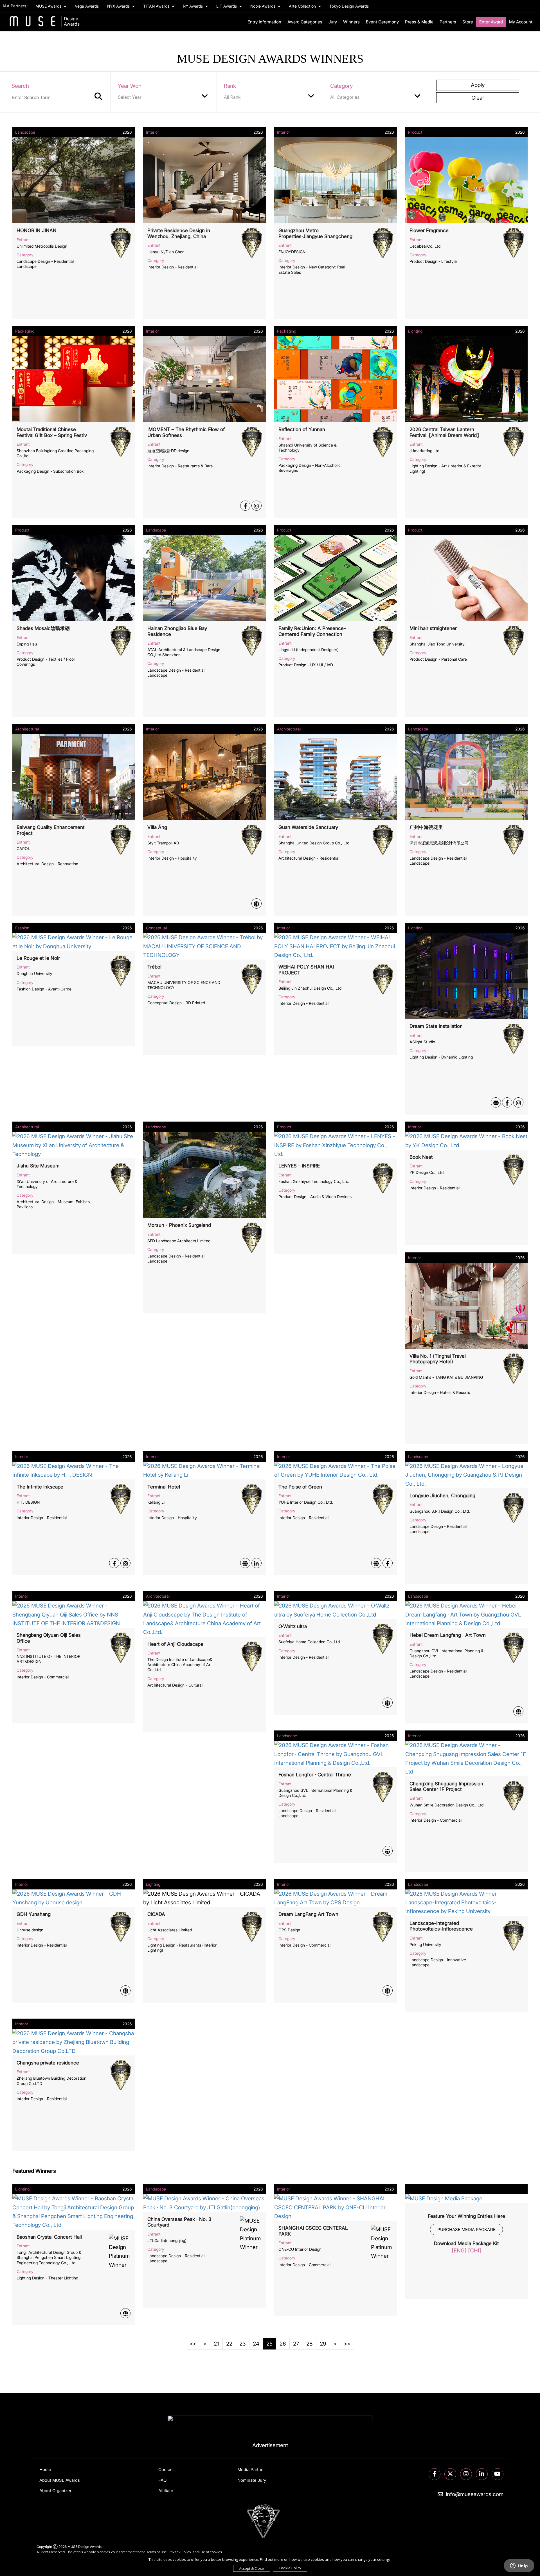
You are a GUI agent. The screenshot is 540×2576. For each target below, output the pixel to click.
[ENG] (459, 2251)
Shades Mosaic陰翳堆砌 (43, 628)
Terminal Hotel (164, 1487)
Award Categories (305, 22)
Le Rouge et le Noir (38, 958)
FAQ (162, 2480)
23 (243, 2344)
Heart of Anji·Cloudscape (175, 1644)
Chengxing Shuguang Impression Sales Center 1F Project (446, 1786)
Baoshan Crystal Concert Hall (49, 2237)
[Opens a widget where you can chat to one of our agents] (519, 2566)
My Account (521, 22)
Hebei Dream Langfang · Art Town (448, 1635)
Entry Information (264, 22)
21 (216, 2344)
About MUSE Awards (60, 2480)
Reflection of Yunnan (302, 429)
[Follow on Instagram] (466, 2474)
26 (283, 2344)
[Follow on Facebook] (435, 2474)
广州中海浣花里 (426, 827)
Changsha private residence (48, 2063)
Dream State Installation (436, 1026)
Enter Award (491, 22)
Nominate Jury (252, 2480)
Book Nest (421, 1157)
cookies (216, 2552)
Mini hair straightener (433, 628)
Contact (166, 2469)
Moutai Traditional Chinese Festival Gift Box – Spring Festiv (52, 432)
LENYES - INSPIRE (299, 1166)
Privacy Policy (180, 2552)
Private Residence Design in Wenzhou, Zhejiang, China (179, 233)
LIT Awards (227, 6)
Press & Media (419, 22)
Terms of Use (157, 2552)
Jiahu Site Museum (38, 1166)
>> (347, 2344)
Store (468, 22)
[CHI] (475, 2251)
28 (310, 2344)
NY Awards (193, 6)
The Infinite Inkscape (40, 1487)
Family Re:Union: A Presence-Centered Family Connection (312, 631)
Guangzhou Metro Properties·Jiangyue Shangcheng (315, 233)
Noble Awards (263, 6)
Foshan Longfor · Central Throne (315, 1775)
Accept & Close (252, 2568)
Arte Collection (303, 6)
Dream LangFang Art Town (308, 1914)
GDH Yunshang (34, 1914)
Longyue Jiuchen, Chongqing (442, 1496)
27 (296, 2344)
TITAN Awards (157, 6)
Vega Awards (87, 6)
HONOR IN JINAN (37, 230)
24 (256, 2344)
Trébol (154, 967)
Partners (448, 22)
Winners (351, 22)
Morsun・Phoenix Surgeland (179, 1225)
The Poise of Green (300, 1487)
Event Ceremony (382, 22)
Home (45, 2469)
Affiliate (166, 2491)
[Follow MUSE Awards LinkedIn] (482, 2474)
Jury (333, 22)
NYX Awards (119, 6)
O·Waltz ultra (293, 1626)
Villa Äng (157, 827)
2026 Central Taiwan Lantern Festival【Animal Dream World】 (445, 432)
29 (323, 2344)
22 (229, 2344)
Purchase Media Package (466, 2229)
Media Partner (251, 2469)
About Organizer (55, 2491)
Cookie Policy (290, 2568)
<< (193, 2344)
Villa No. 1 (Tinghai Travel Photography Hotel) (438, 1359)
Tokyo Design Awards (349, 6)
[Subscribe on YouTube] (498, 2474)
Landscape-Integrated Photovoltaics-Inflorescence (441, 1926)
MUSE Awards (49, 6)
